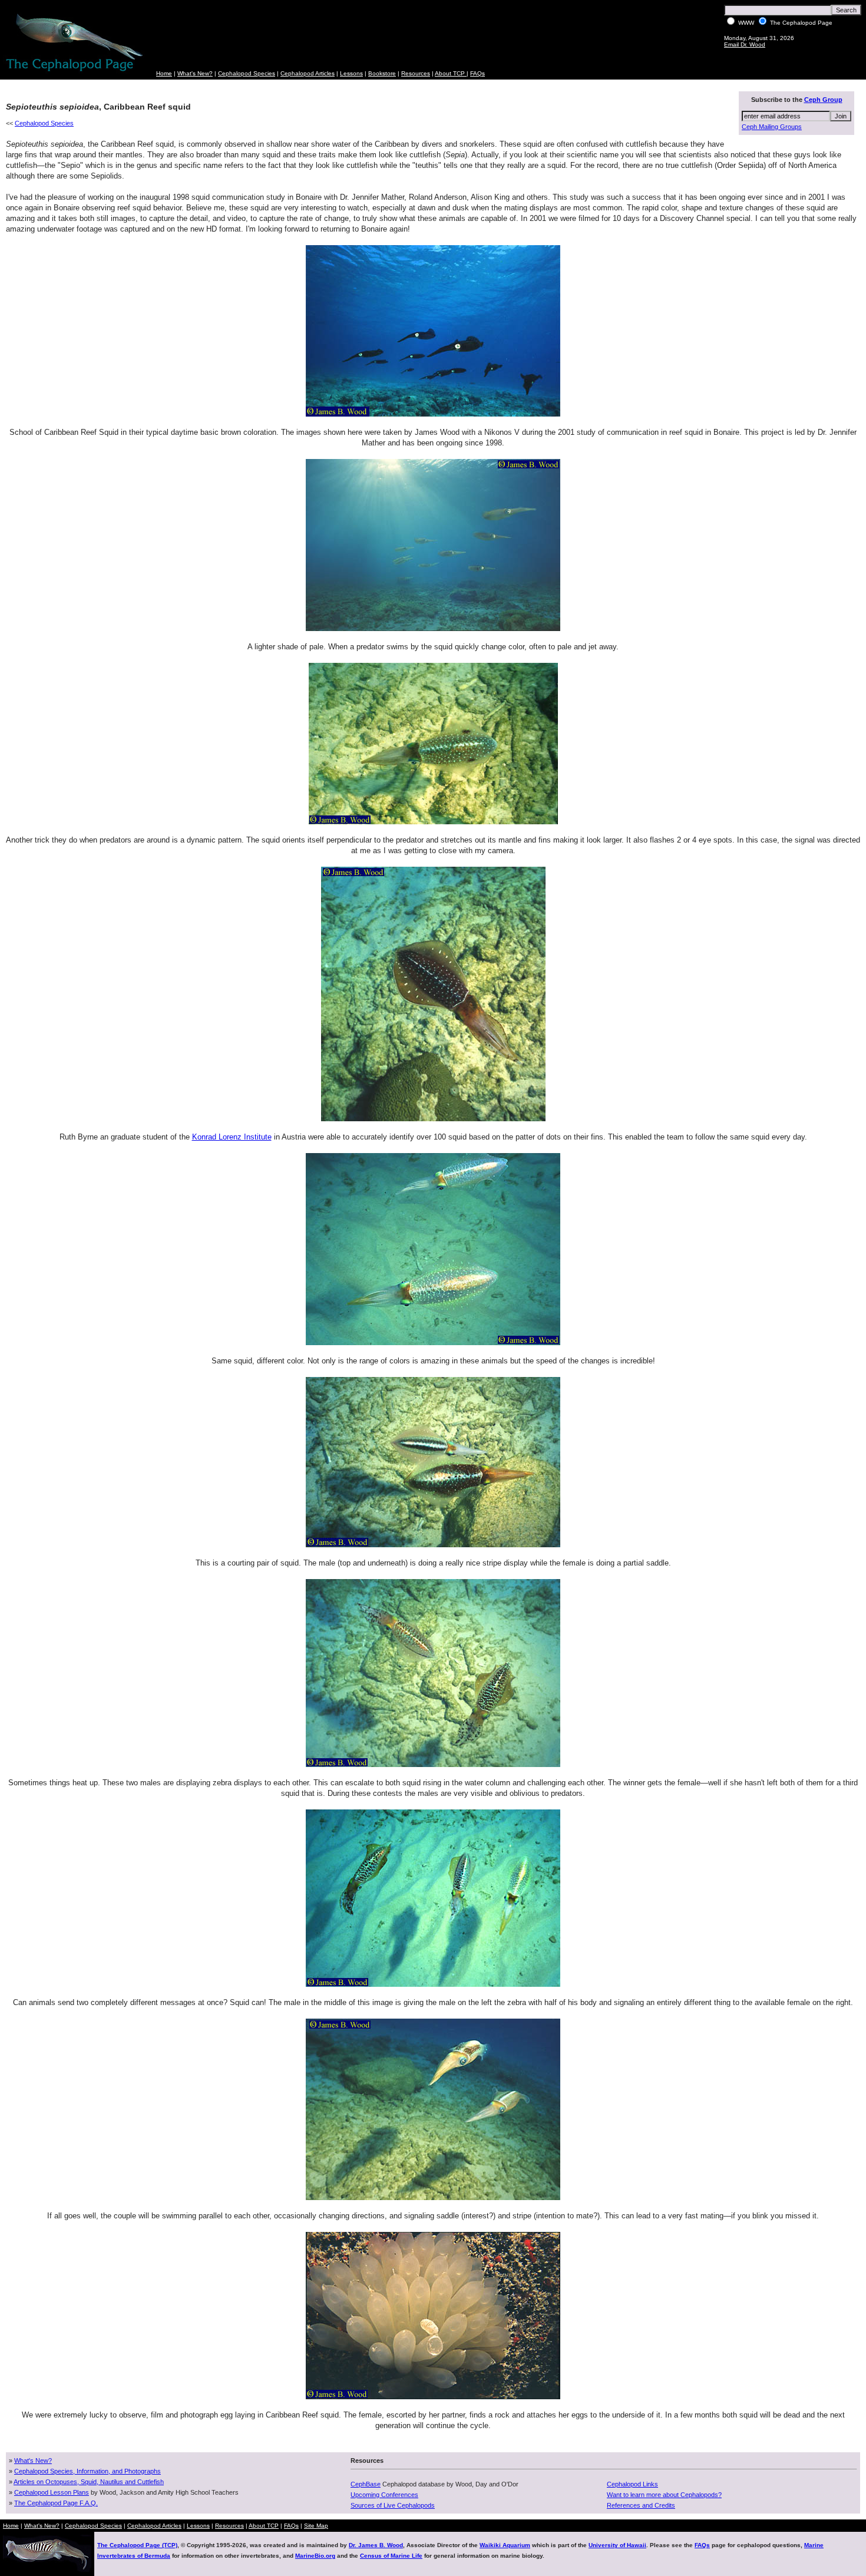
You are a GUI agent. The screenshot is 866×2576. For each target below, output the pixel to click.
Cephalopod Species (247, 73)
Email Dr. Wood (745, 44)
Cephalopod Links (632, 2484)
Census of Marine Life (391, 2556)
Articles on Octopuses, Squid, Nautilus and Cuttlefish (89, 2482)
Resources (416, 73)
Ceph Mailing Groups (772, 127)
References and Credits (641, 2505)
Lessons (351, 73)
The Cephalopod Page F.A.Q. (56, 2503)
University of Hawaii (617, 2545)
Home (164, 73)
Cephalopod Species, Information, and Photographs (87, 2471)
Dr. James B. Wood (376, 2545)
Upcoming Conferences (384, 2495)
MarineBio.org (315, 2556)
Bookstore (382, 73)
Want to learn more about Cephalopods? (664, 2495)
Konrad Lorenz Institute (232, 1137)
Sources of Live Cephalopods (393, 2505)
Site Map (316, 2526)
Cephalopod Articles (308, 73)
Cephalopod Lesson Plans (52, 2492)
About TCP (451, 73)
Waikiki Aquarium (505, 2545)
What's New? (195, 73)
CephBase (366, 2484)
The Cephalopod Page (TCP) (137, 2545)
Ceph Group (823, 100)
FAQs (477, 73)
